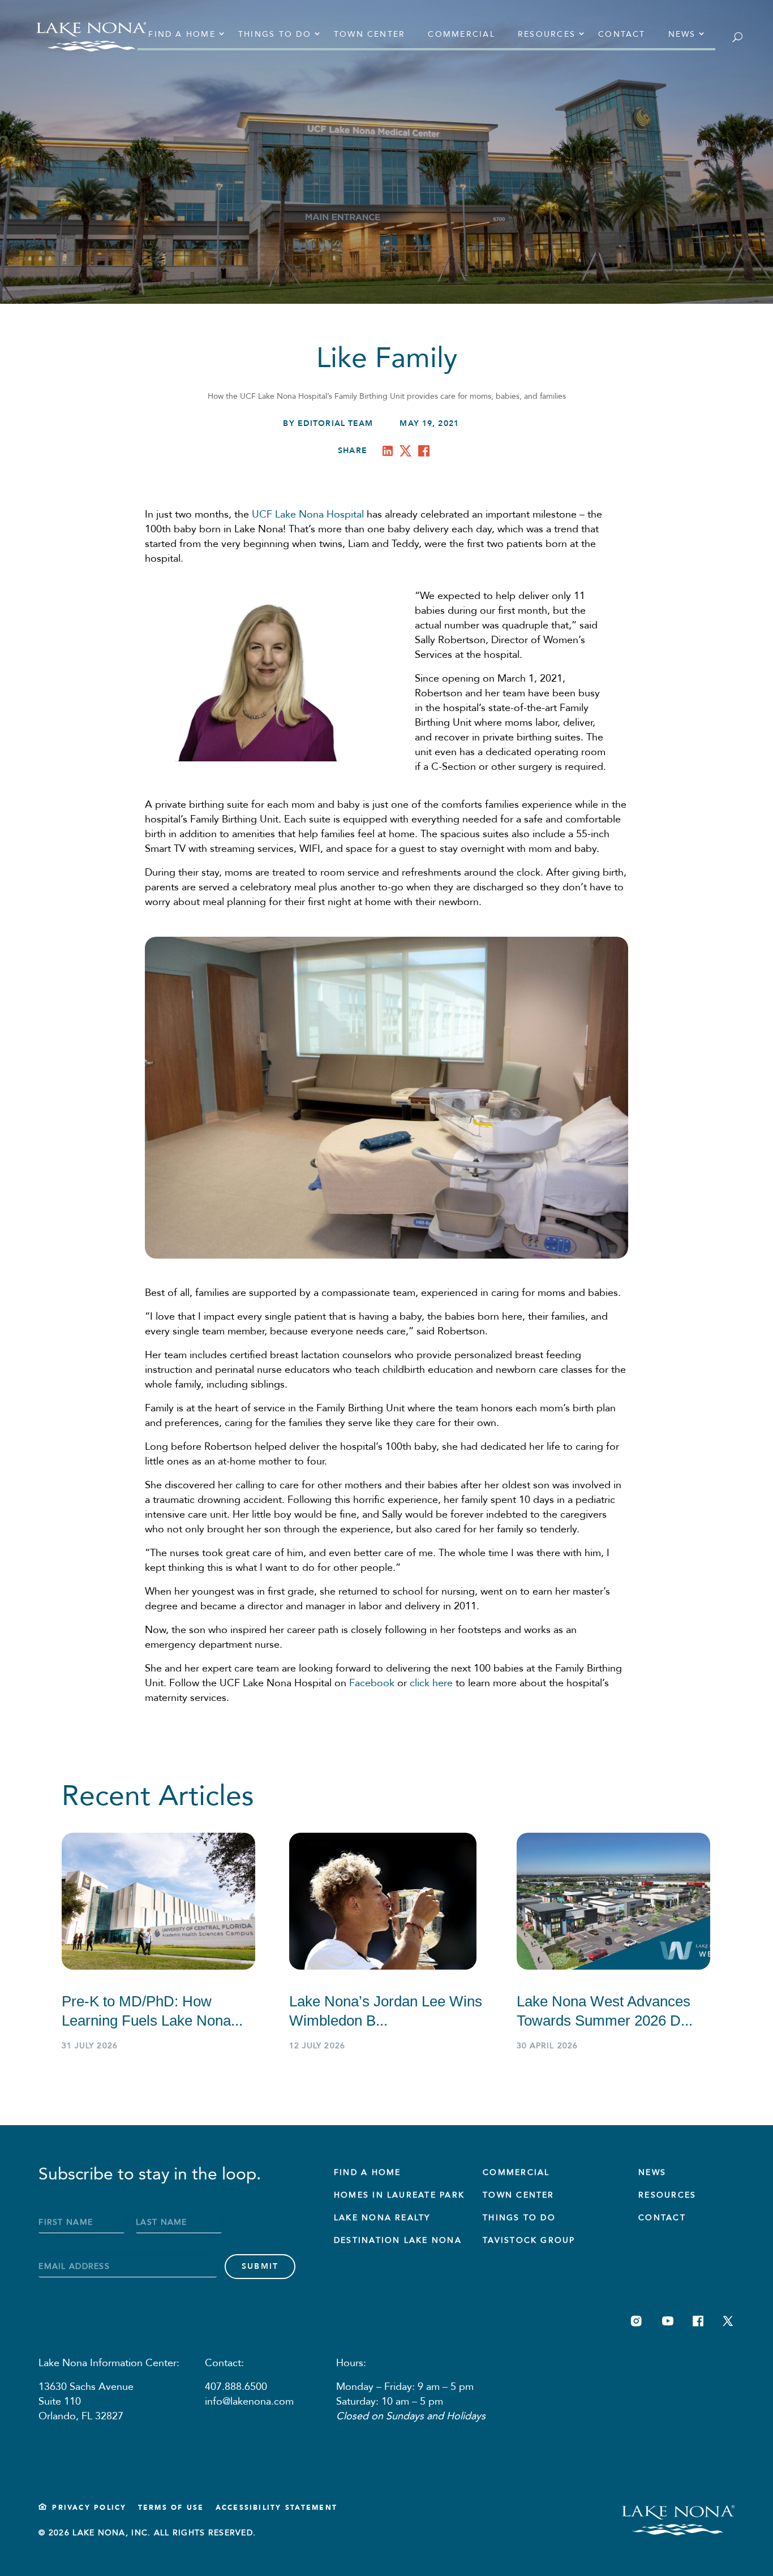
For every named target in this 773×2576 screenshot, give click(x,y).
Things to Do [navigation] (275, 34)
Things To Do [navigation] (519, 2218)
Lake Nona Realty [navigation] (382, 2218)
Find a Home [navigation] (182, 34)
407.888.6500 (236, 2387)
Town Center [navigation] (370, 34)
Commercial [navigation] (461, 34)
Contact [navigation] (622, 34)
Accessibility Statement (277, 2508)
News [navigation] (682, 34)
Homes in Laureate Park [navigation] (399, 2195)
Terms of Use (171, 2508)
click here (431, 1683)
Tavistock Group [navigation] (529, 2240)
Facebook (372, 1683)
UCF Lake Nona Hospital (308, 514)
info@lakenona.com (249, 2401)
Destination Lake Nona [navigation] (398, 2240)
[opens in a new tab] (390, 453)
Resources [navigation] (547, 34)
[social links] (636, 2321)
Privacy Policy (89, 2508)
